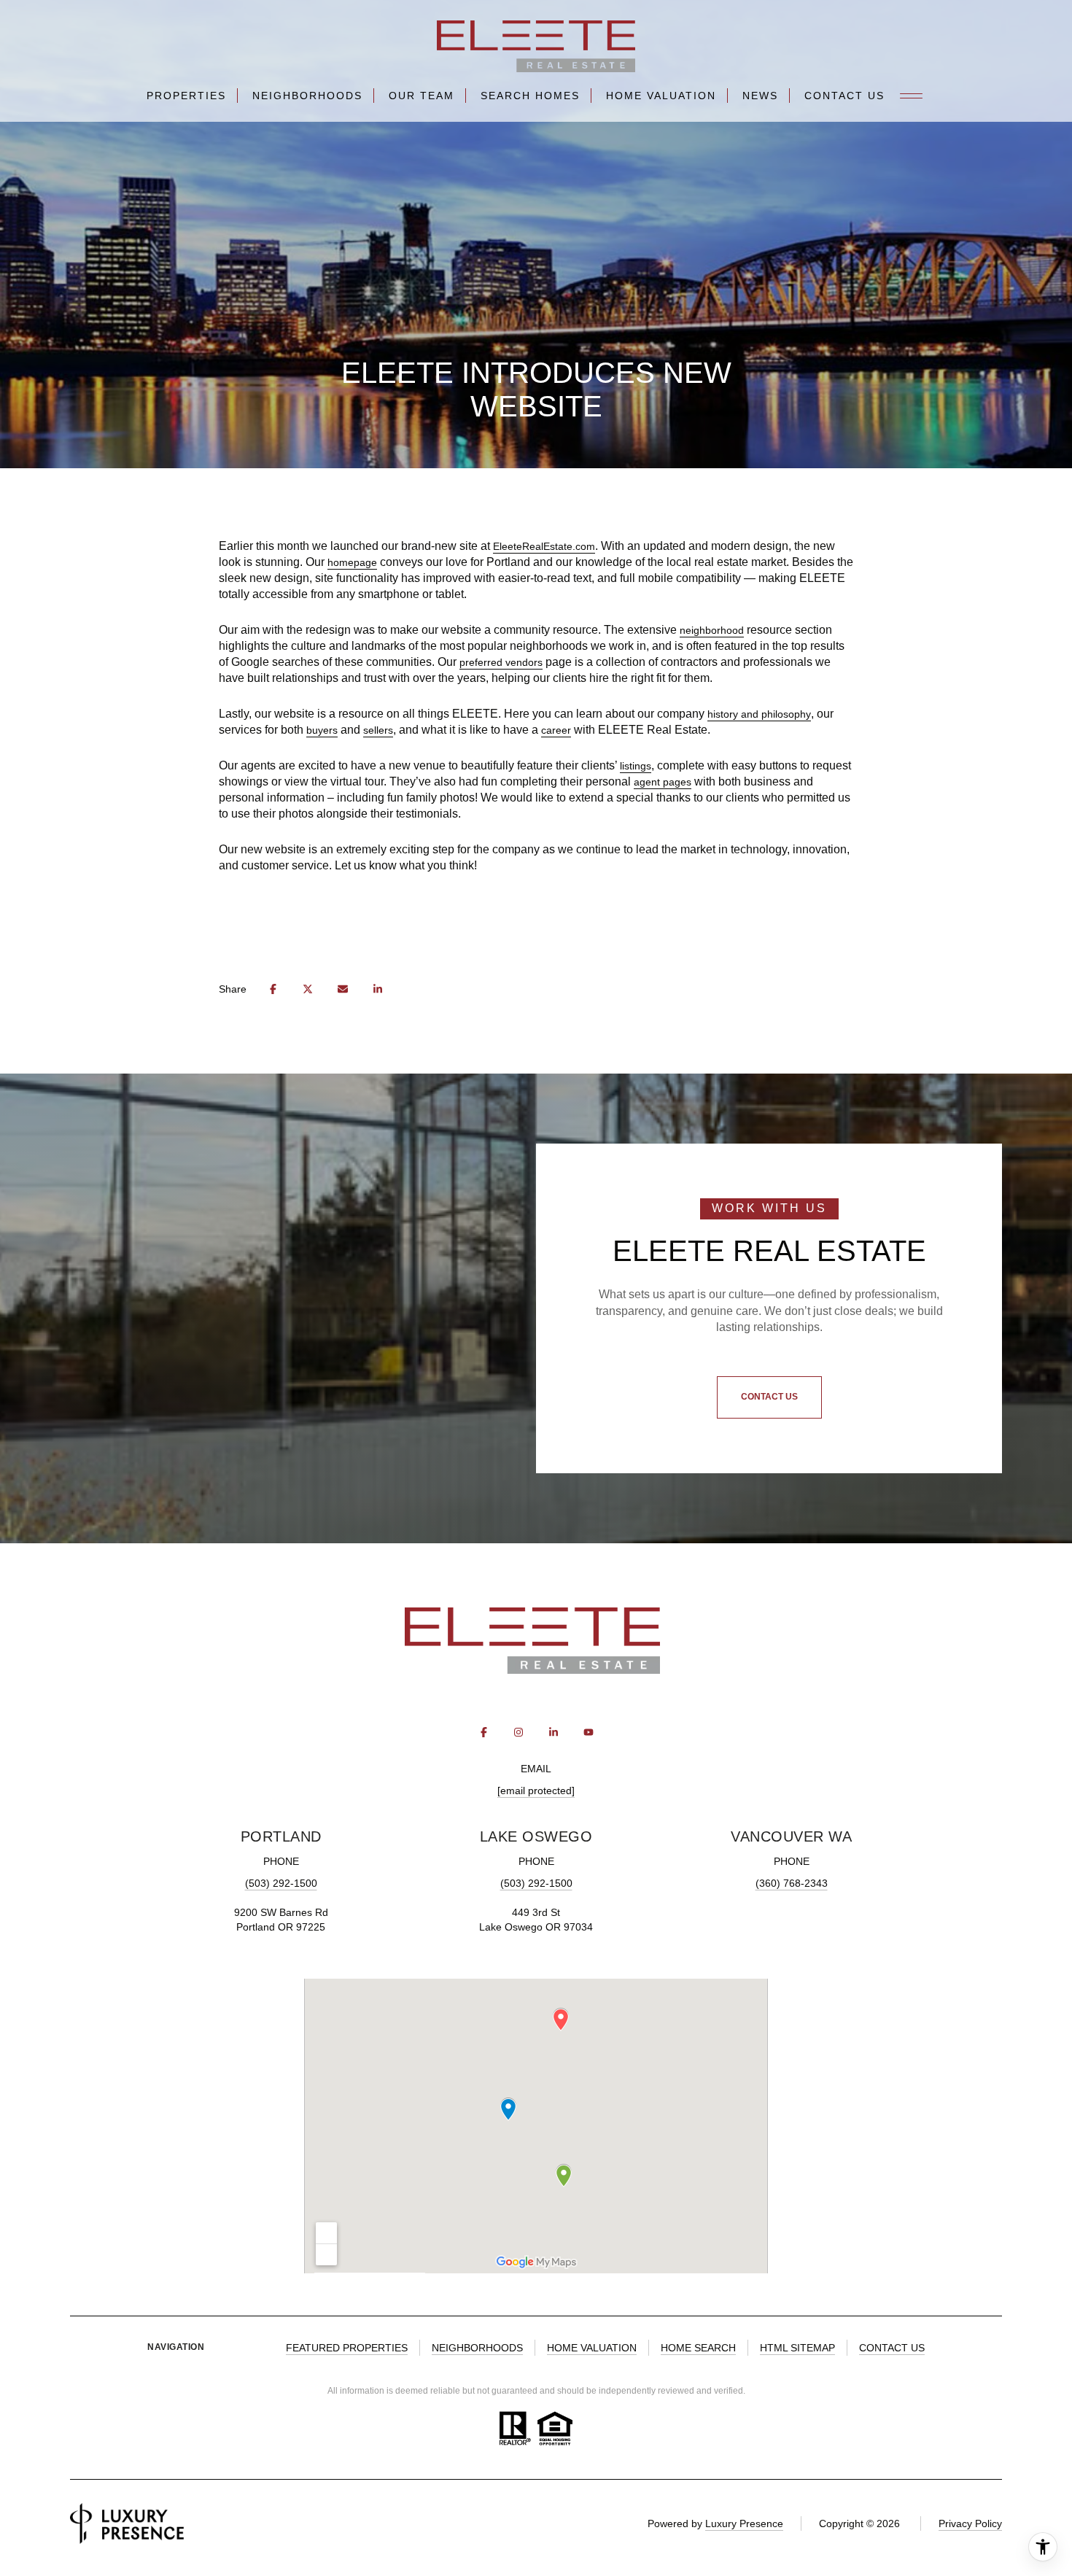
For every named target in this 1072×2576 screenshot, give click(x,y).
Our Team (422, 96)
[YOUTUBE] (589, 1732)
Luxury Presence (744, 2523)
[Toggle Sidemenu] (912, 96)
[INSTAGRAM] (518, 1732)
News (760, 96)
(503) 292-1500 (281, 1883)
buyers (322, 730)
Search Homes (530, 96)
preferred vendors (501, 662)
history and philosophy (759, 714)
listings (636, 766)
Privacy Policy (970, 2523)
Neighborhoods (307, 96)
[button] (769, 1397)
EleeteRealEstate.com (544, 546)
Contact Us (844, 96)
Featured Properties (347, 2348)
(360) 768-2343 (792, 1883)
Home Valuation (661, 96)
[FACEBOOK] (483, 1732)
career (556, 730)
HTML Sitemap (797, 2348)
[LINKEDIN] (554, 1732)
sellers (378, 730)
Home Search (698, 2348)
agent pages (663, 782)
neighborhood (712, 630)
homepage (352, 562)
